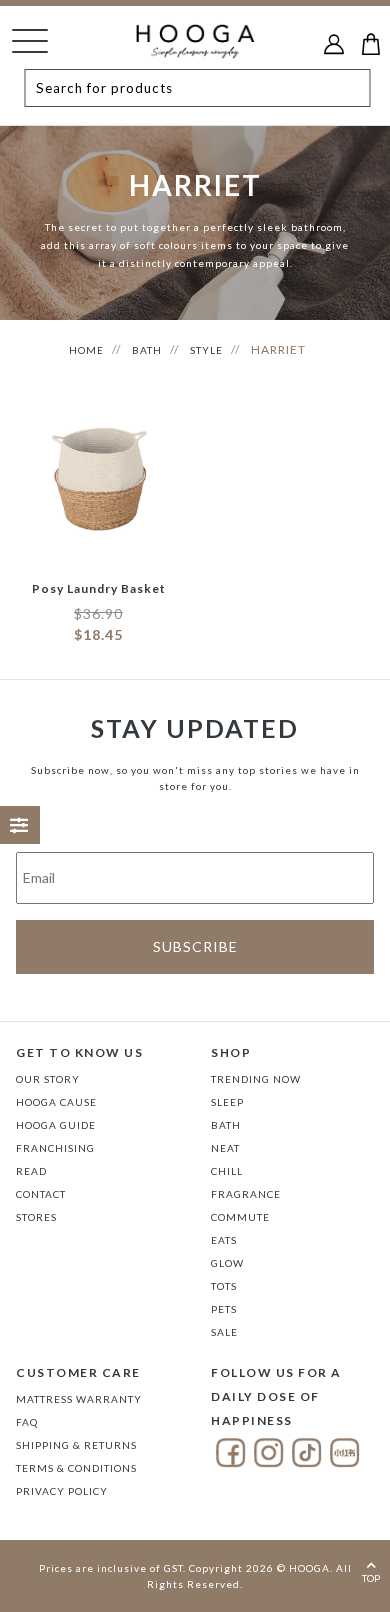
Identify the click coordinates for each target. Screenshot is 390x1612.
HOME (86, 350)
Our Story (48, 1079)
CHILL (227, 1171)
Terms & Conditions (76, 1468)
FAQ (27, 1422)
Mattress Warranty (79, 1399)
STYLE (206, 350)
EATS (224, 1240)
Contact (41, 1194)
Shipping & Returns (76, 1445)
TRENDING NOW (256, 1079)
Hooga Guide (56, 1125)
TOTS (224, 1286)
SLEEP (227, 1102)
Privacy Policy (62, 1491)
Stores (36, 1217)
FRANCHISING (55, 1148)
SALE (224, 1332)
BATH (147, 350)
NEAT (225, 1148)
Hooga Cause (56, 1102)
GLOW (227, 1263)
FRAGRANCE (246, 1194)
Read (31, 1171)
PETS (224, 1309)
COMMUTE (240, 1217)
